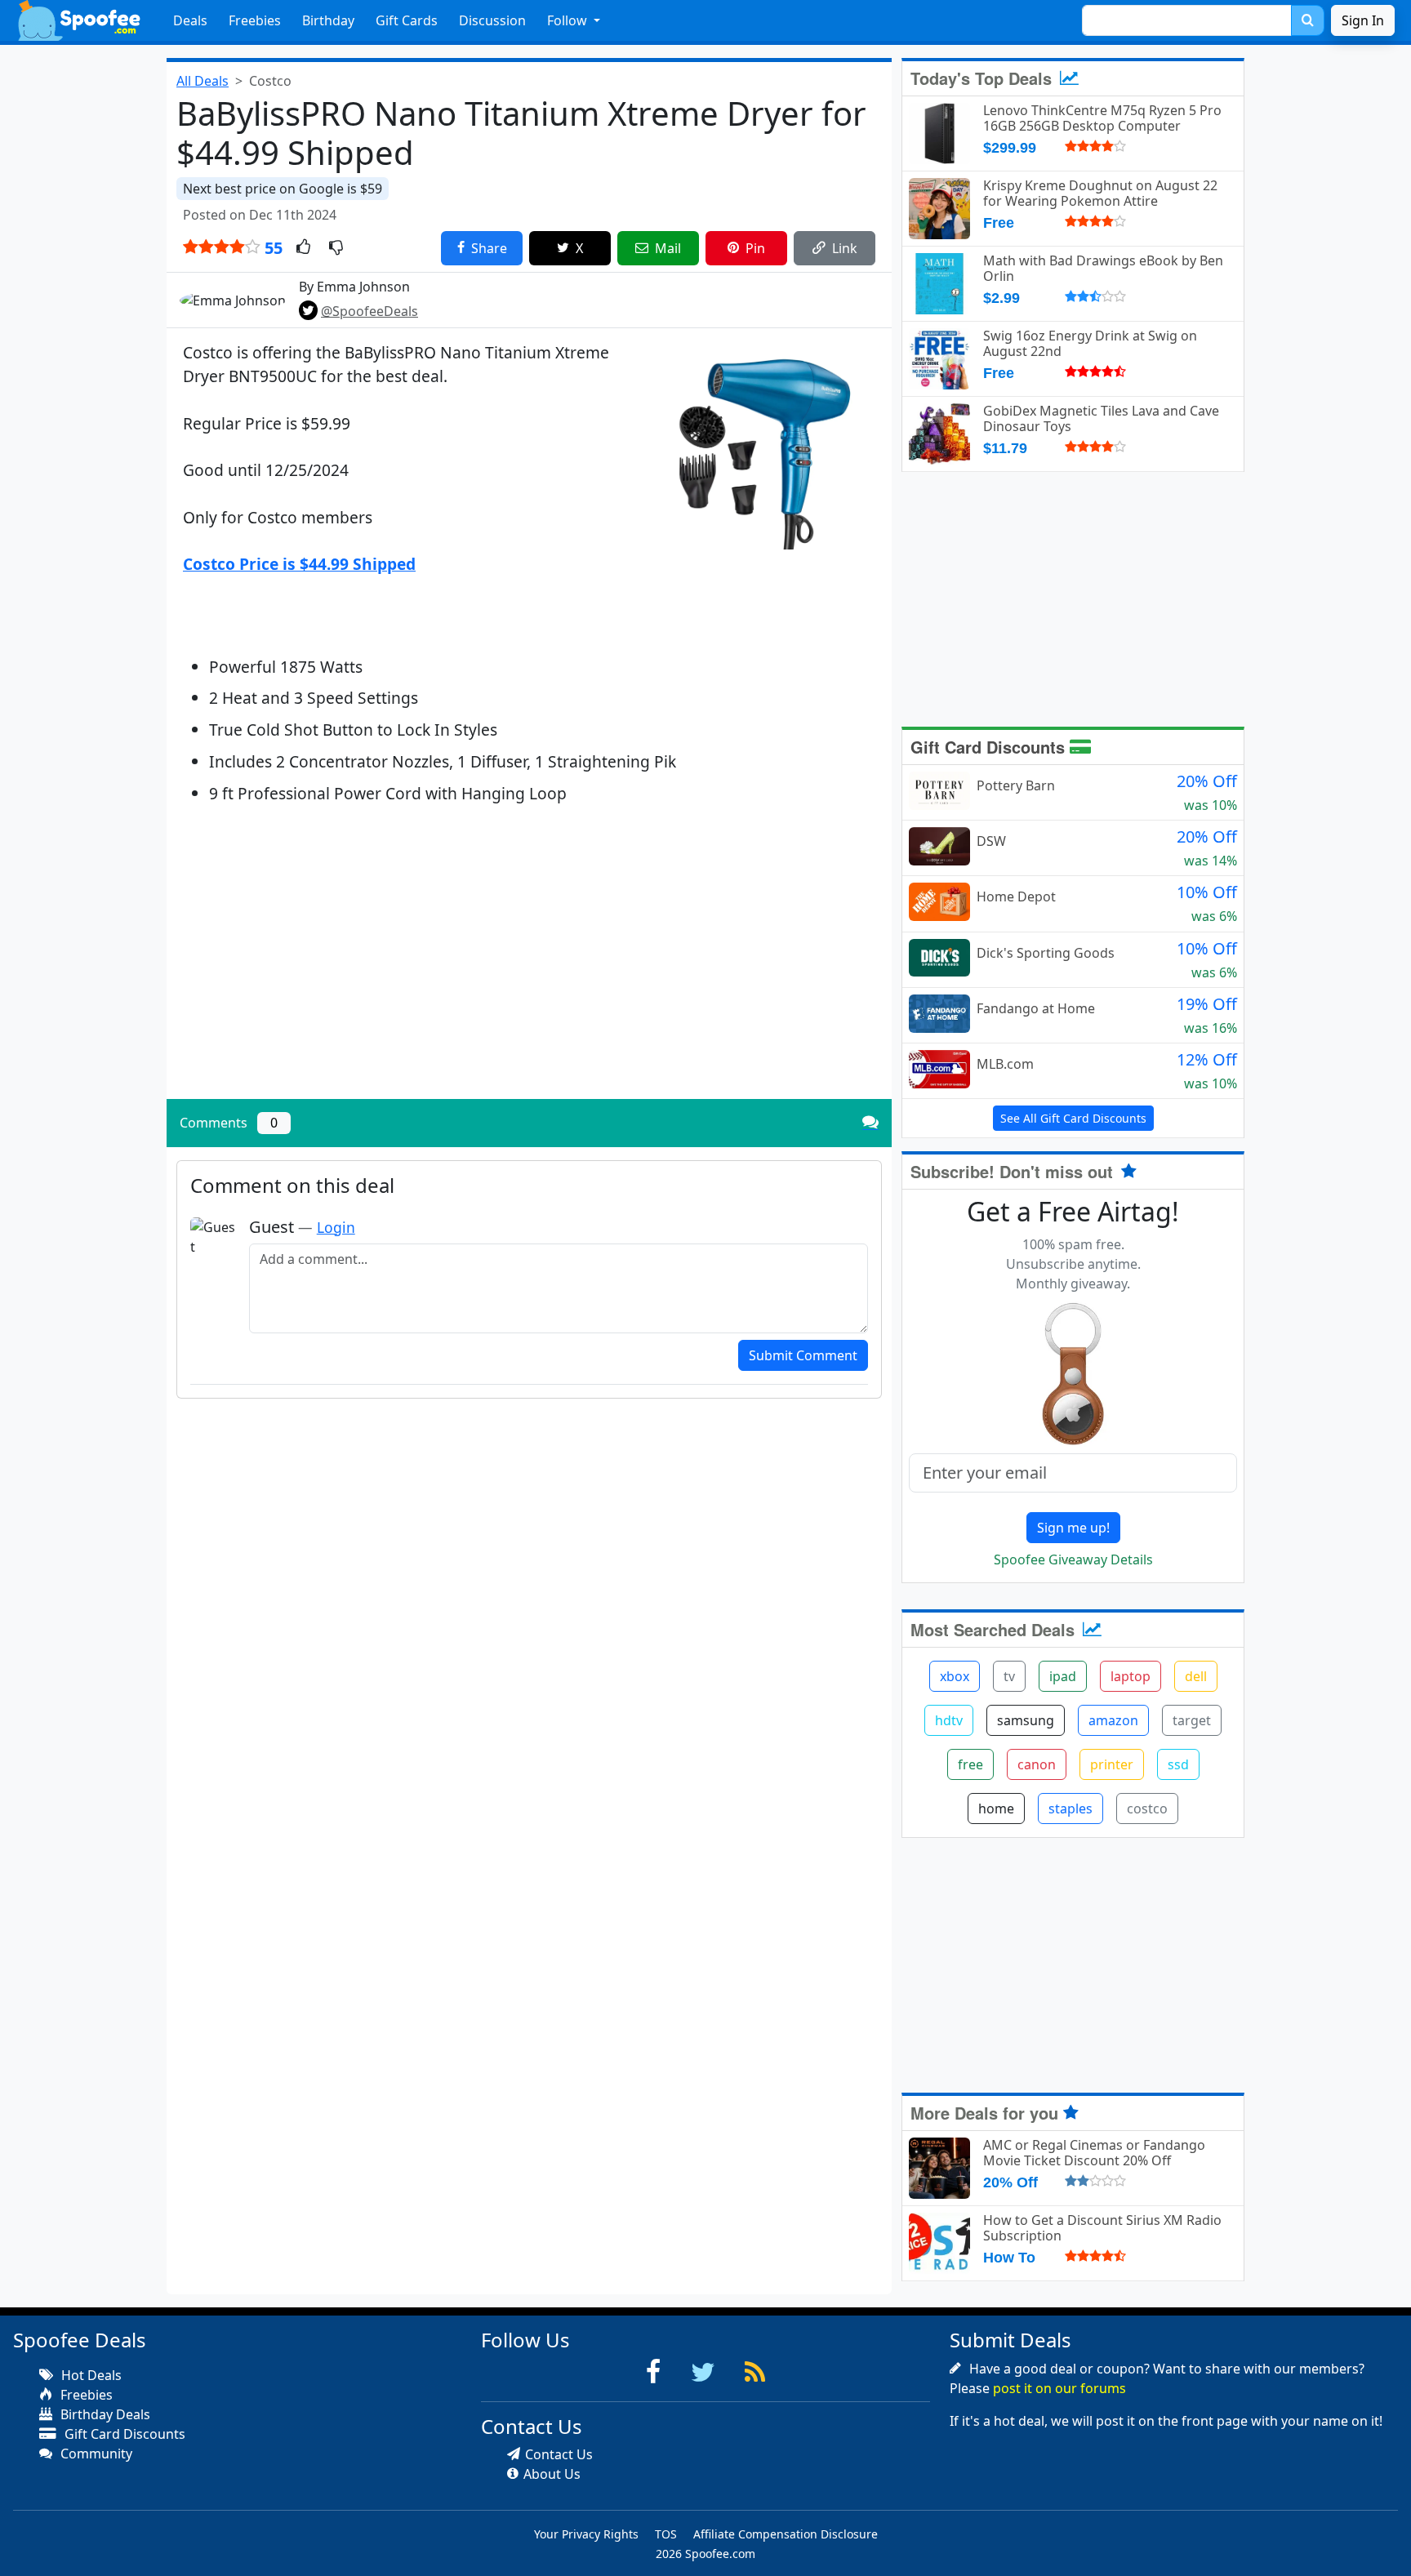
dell (1196, 1676)
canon (1037, 1764)
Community (95, 2454)
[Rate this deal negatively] (336, 248)
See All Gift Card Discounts (1073, 1118)
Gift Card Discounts (990, 747)
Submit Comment (803, 1355)
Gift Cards (407, 20)
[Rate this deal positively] (303, 248)
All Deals (203, 81)
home (996, 1809)
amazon (1113, 1720)
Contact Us (559, 2454)
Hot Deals (90, 2375)
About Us (552, 2474)
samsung (1026, 1720)
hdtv (949, 1720)
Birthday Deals (104, 2414)
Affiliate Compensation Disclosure (786, 2534)
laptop (1131, 1676)
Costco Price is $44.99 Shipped (299, 564)
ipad (1063, 1676)
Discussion (492, 20)
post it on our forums (1059, 2388)
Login (336, 1227)
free (970, 1764)
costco (1147, 1809)
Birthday (328, 20)
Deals (190, 20)
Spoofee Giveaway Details (1073, 1559)
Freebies (255, 20)
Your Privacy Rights (586, 2534)
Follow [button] (569, 20)
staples (1070, 1809)
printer (1112, 1764)
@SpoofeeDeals (369, 311)
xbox (955, 1676)
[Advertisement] (529, 972)
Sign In (1363, 20)
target (1192, 1720)
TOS (666, 2534)
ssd (1178, 1764)
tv (1009, 1676)
